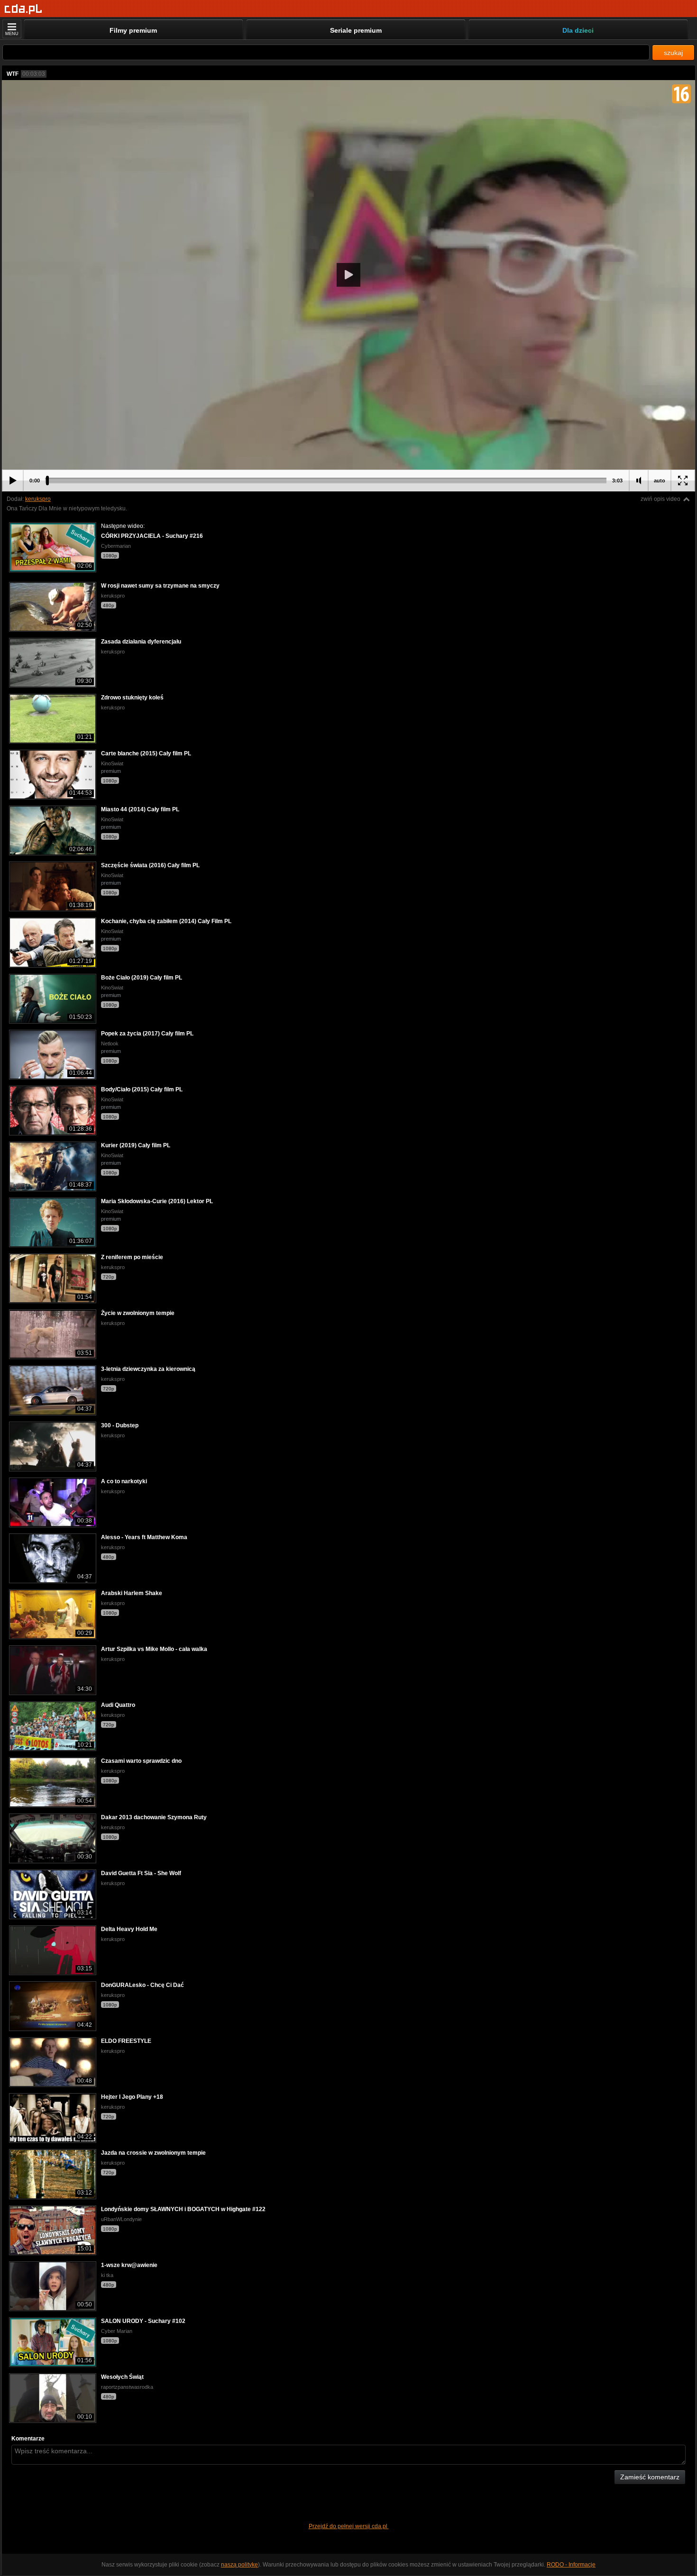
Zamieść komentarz (650, 2477)
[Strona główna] (23, 9)
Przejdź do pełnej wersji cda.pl (349, 2526)
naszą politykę (239, 2565)
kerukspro (38, 499)
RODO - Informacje (571, 2565)
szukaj (673, 53)
